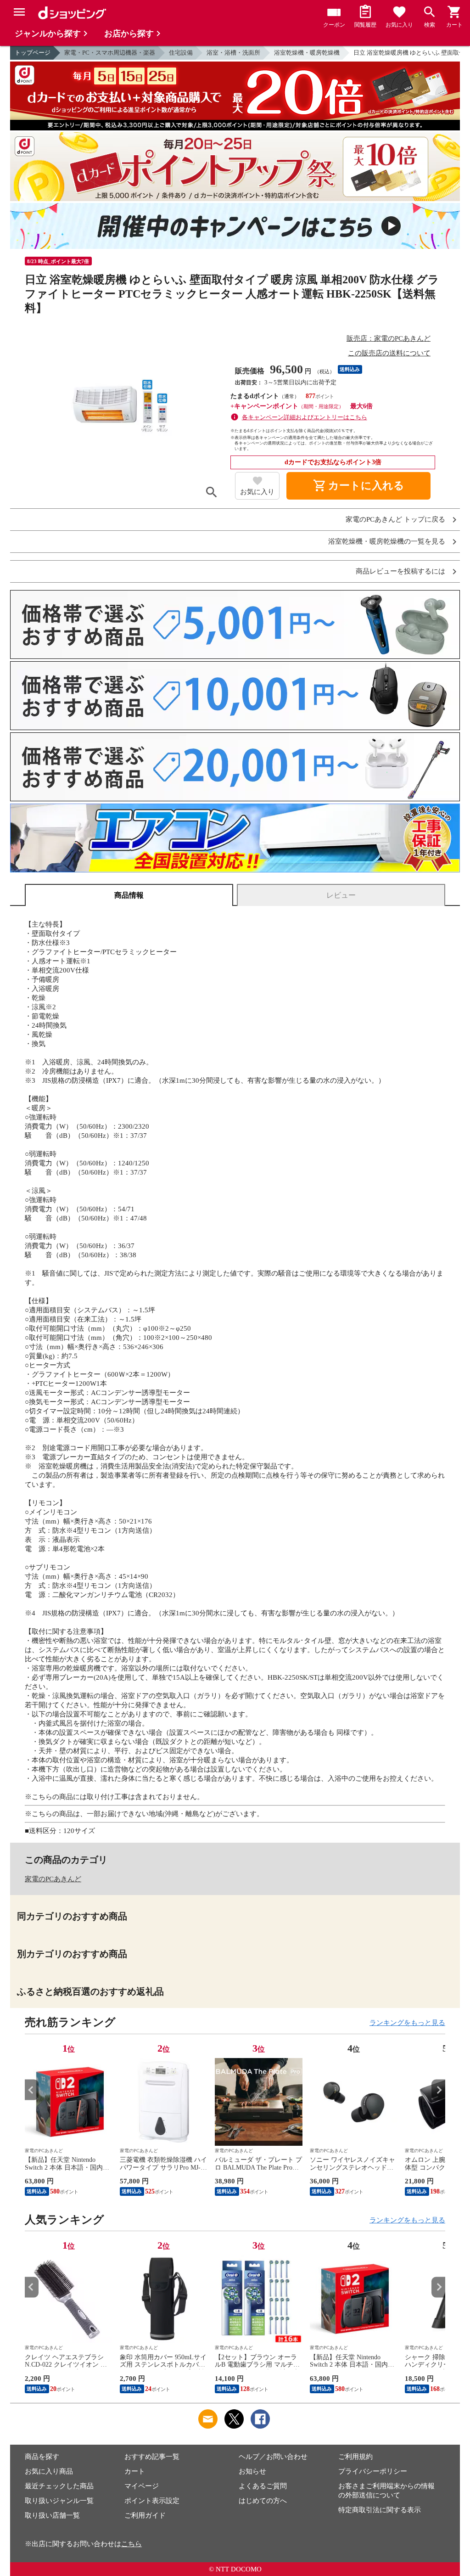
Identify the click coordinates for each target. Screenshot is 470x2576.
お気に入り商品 (49, 2471)
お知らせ (252, 2471)
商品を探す (42, 2457)
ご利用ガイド (145, 2515)
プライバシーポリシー (373, 2471)
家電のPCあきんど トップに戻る (395, 520)
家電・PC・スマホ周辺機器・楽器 (110, 53)
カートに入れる (358, 486)
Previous (32, 2090)
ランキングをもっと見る (407, 2023)
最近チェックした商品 (59, 2486)
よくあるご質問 (263, 2486)
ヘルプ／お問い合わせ (273, 2457)
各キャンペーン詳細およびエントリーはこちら (305, 417)
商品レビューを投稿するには (400, 571)
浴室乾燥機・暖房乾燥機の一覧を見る (387, 542)
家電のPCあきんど (53, 1879)
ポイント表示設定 (152, 2501)
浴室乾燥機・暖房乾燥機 (307, 53)
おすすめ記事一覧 (152, 2457)
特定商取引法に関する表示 (380, 2510)
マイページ (142, 2486)
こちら (131, 2544)
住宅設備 (181, 53)
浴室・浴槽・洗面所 (233, 53)
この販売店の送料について (389, 353)
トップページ (33, 53)
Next (438, 2090)
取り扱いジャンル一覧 (59, 2501)
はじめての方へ (263, 2501)
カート (135, 2471)
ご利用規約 (355, 2457)
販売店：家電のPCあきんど (389, 338)
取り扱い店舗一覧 (52, 2515)
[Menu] (19, 12)
